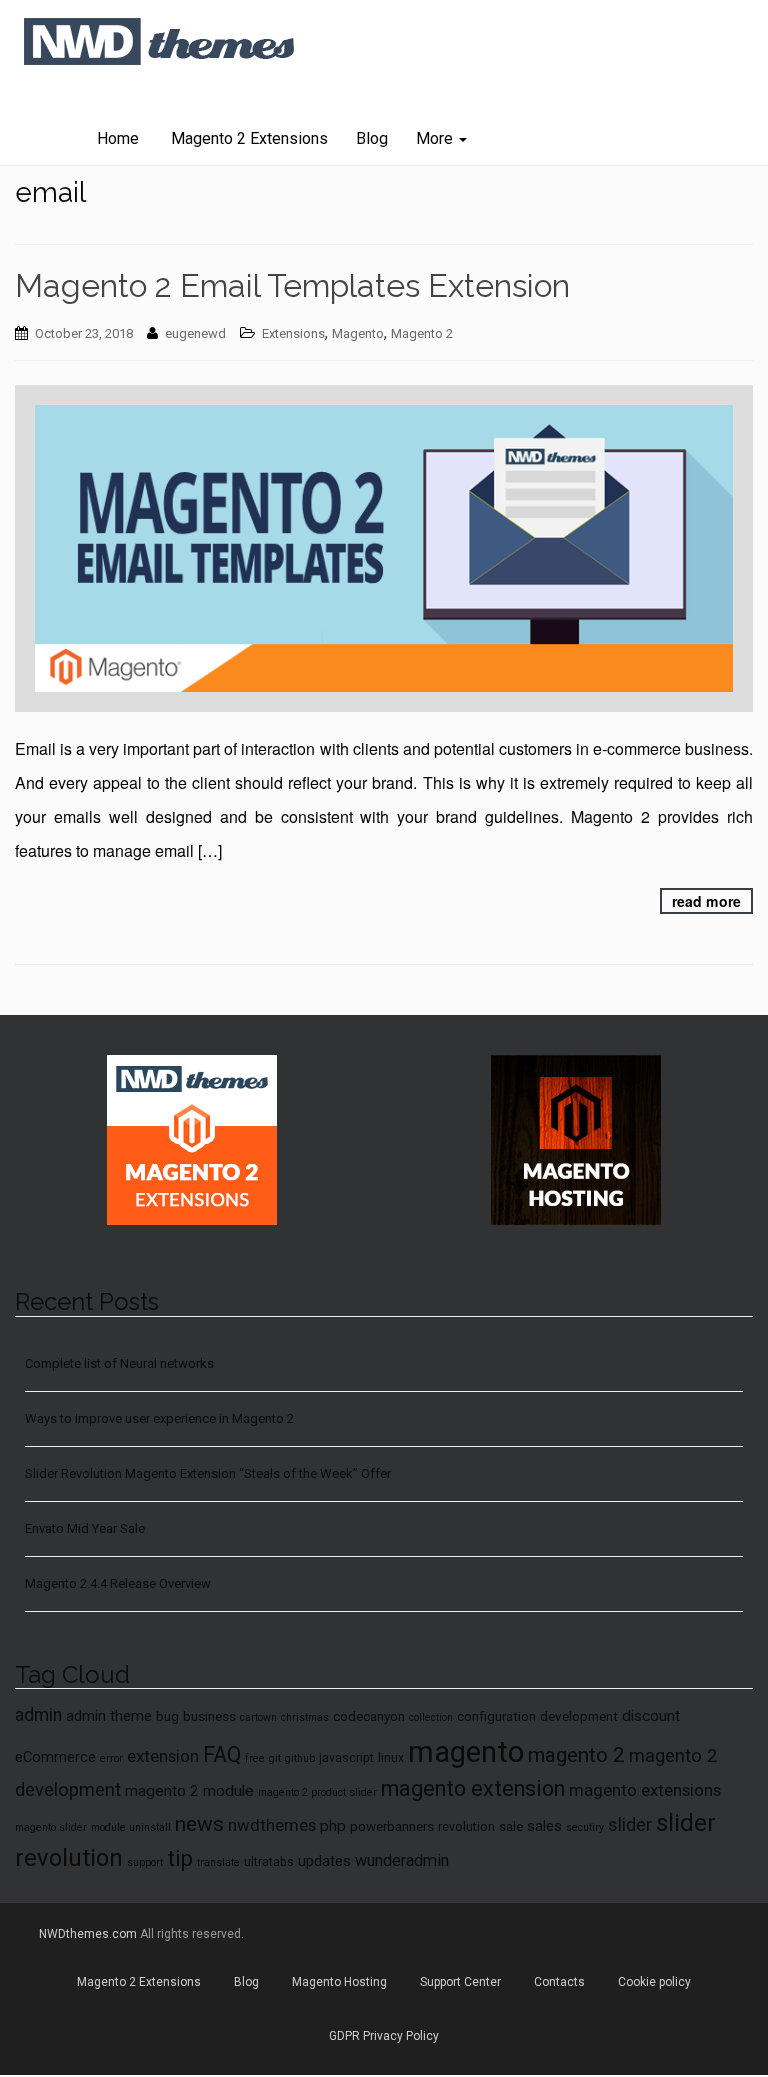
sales (544, 1826)
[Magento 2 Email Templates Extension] (384, 548)
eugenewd (195, 333)
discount (651, 1716)
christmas (305, 1717)
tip (180, 1858)
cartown (258, 1717)
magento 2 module (189, 1791)
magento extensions (645, 1790)
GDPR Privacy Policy (384, 2036)
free (255, 1758)
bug (167, 1716)
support (145, 1862)
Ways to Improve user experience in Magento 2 (159, 1418)
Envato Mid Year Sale (85, 1528)
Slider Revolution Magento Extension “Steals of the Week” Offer (208, 1473)
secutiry (585, 1827)
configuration (496, 1716)
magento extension (473, 1788)
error (111, 1758)
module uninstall (131, 1827)
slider (630, 1825)
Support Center (460, 1982)
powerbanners (392, 1826)
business (209, 1716)
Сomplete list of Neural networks (119, 1363)
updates (324, 1861)
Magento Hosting (339, 1982)
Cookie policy (654, 1982)
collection (431, 1717)
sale (511, 1826)
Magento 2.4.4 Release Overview (118, 1583)
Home (118, 138)
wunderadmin (402, 1860)
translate (218, 1862)
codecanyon (369, 1716)
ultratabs (269, 1862)
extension (163, 1756)
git (275, 1758)
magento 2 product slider (317, 1792)
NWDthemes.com (88, 1934)
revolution (466, 1827)
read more (706, 901)
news (199, 1824)
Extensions (293, 333)
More (436, 138)
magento (466, 1752)
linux (391, 1758)
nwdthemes (272, 1825)
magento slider (51, 1827)
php (333, 1826)
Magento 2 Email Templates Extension (292, 285)
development (579, 1716)
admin (38, 1715)
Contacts (559, 1982)
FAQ (222, 1754)
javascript (346, 1758)
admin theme (109, 1716)
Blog (372, 138)
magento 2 (576, 1755)
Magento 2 (422, 333)
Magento (358, 333)
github (300, 1758)
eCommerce (55, 1757)
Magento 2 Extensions (247, 138)
